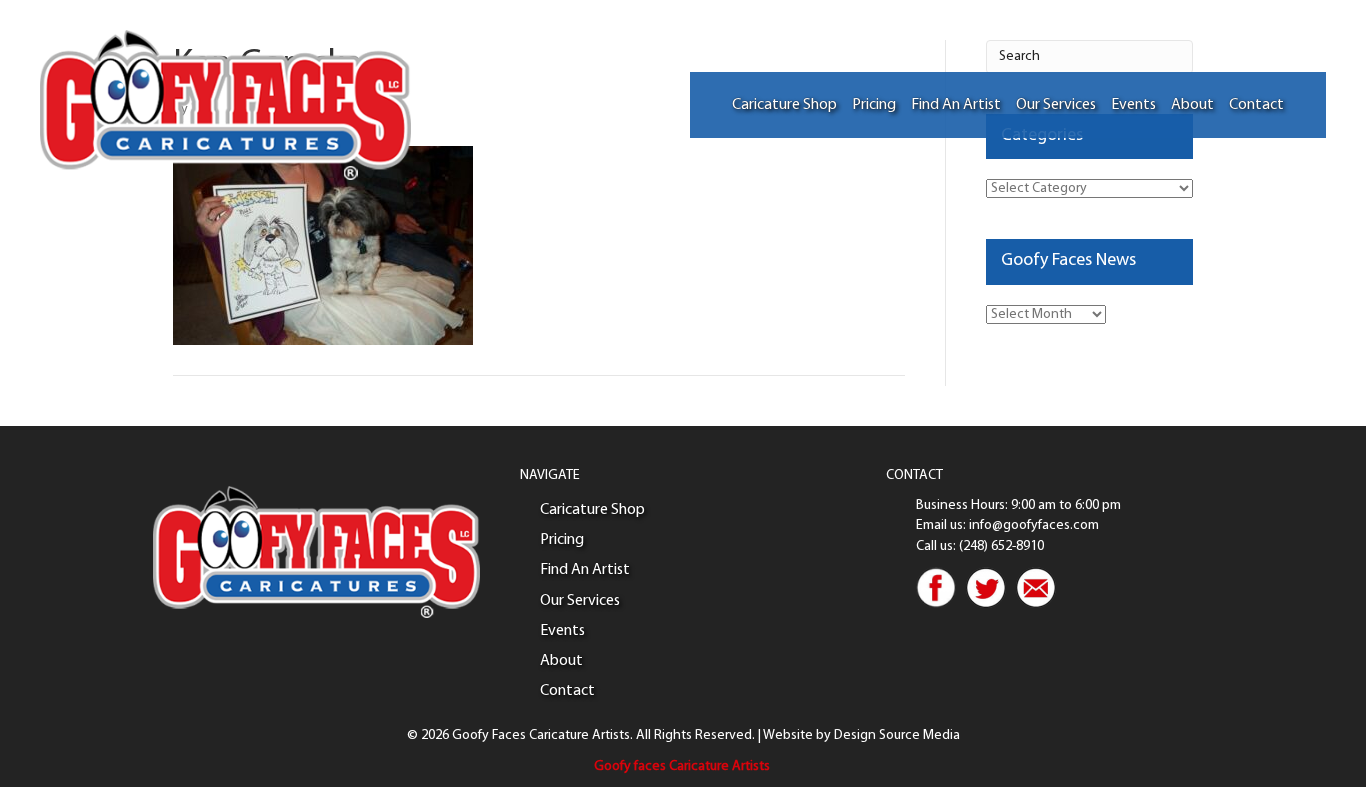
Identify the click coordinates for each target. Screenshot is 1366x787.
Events (1133, 105)
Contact (1256, 105)
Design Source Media (897, 735)
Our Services (1056, 105)
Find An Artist (956, 105)
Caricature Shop (784, 105)
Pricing (874, 105)
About (1192, 105)
